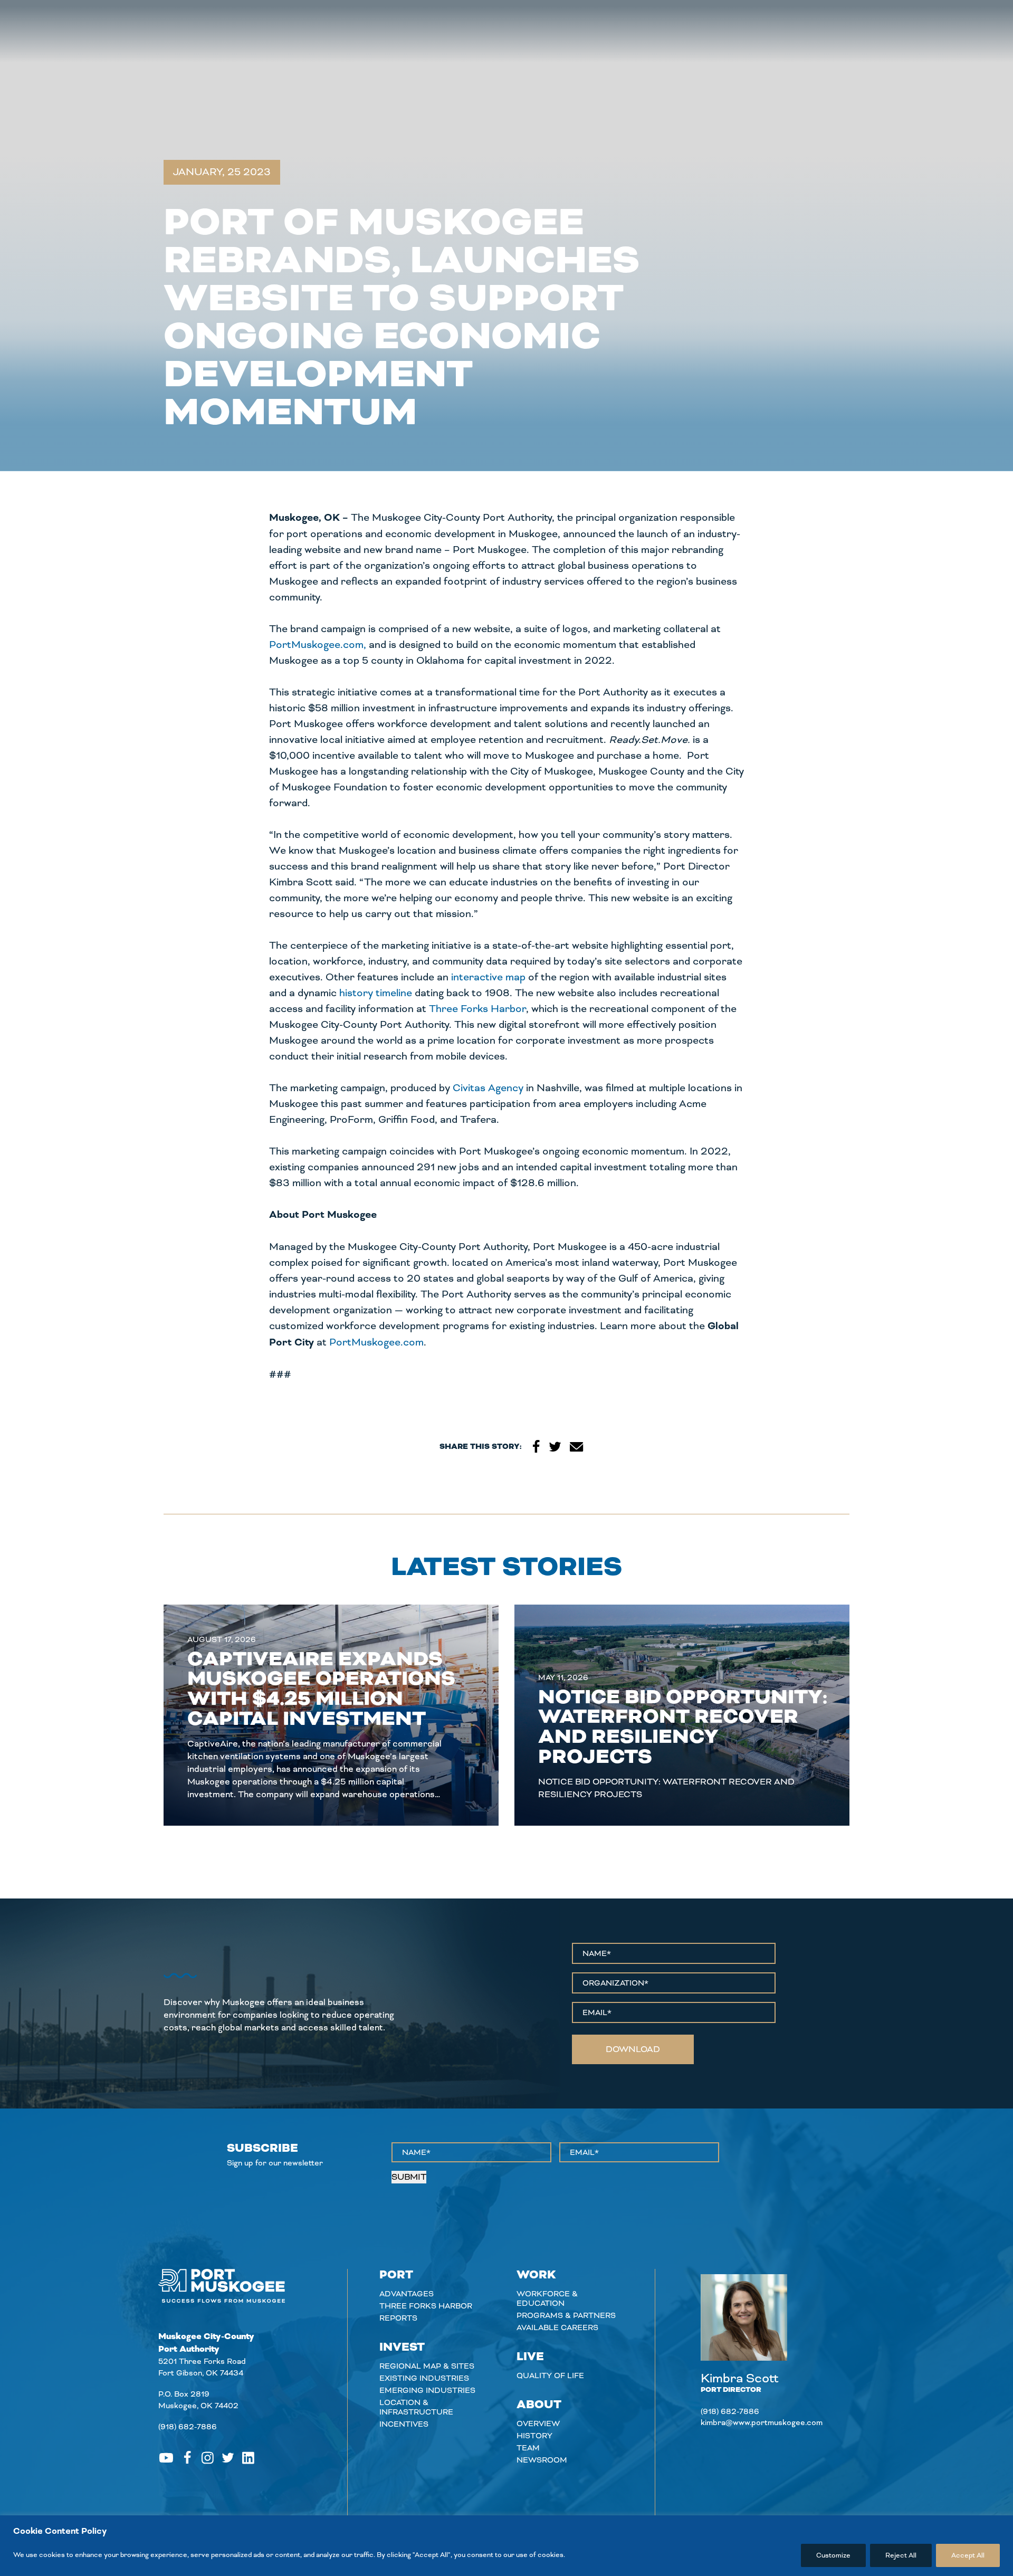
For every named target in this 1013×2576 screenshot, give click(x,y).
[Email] (577, 1447)
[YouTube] (166, 2458)
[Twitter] (555, 1447)
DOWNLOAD (633, 2049)
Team (528, 2448)
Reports (398, 2318)
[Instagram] (208, 2458)
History (534, 2436)
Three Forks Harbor (477, 1009)
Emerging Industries (427, 2390)
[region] (506, 2546)
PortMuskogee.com (376, 1342)
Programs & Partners (566, 2315)
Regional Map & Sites (427, 2366)
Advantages (407, 2294)
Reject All (901, 2555)
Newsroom (542, 2460)
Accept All (968, 2555)
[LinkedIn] (248, 2458)
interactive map (488, 977)
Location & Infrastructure (416, 2407)
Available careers (557, 2327)
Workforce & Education (547, 2298)
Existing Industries (424, 2378)
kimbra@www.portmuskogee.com (762, 2422)
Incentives (404, 2424)
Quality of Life (550, 2375)
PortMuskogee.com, (318, 645)
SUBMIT (409, 2177)
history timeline (376, 993)
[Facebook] (536, 1447)
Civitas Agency (488, 1088)
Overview (538, 2424)
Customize (833, 2555)
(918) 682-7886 (188, 2427)
